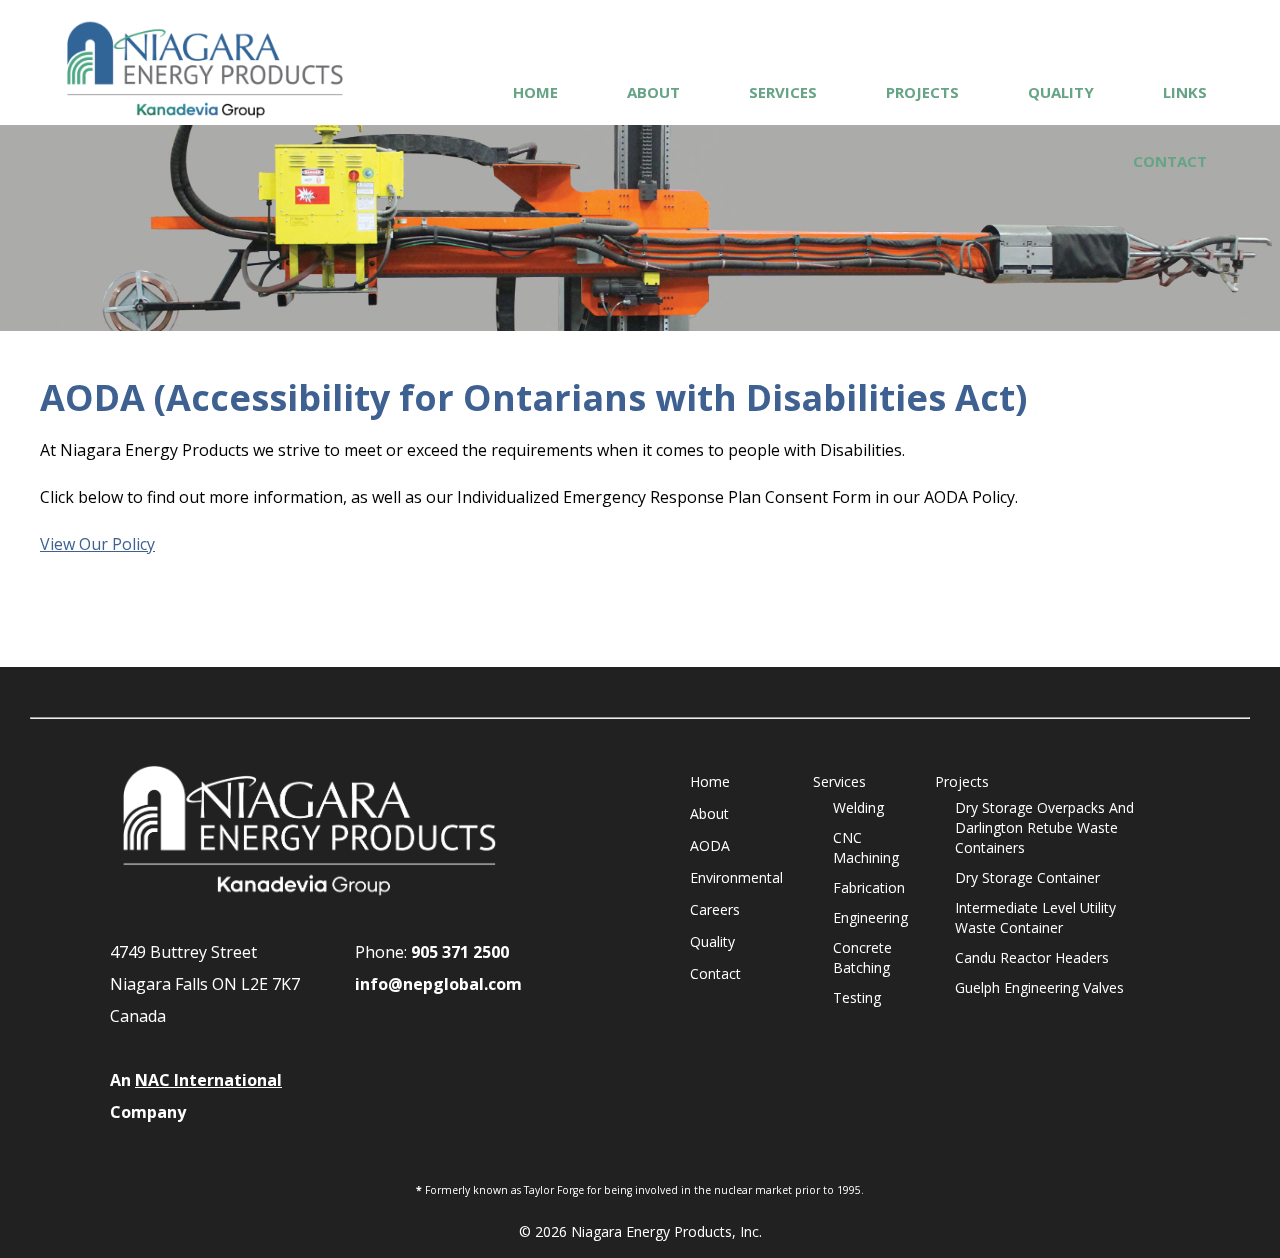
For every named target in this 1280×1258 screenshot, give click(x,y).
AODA (710, 845)
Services (783, 92)
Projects (922, 92)
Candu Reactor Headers (1032, 957)
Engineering (870, 917)
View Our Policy (97, 544)
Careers (715, 909)
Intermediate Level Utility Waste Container (1035, 917)
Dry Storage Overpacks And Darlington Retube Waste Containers (1044, 827)
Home (535, 92)
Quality (1061, 92)
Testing (857, 997)
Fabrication (869, 887)
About (653, 92)
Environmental (736, 877)
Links (1185, 92)
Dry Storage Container (1027, 877)
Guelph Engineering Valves (1039, 987)
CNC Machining (866, 847)
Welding (858, 807)
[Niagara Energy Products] (205, 69)
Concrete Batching (862, 957)
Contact (1170, 161)
